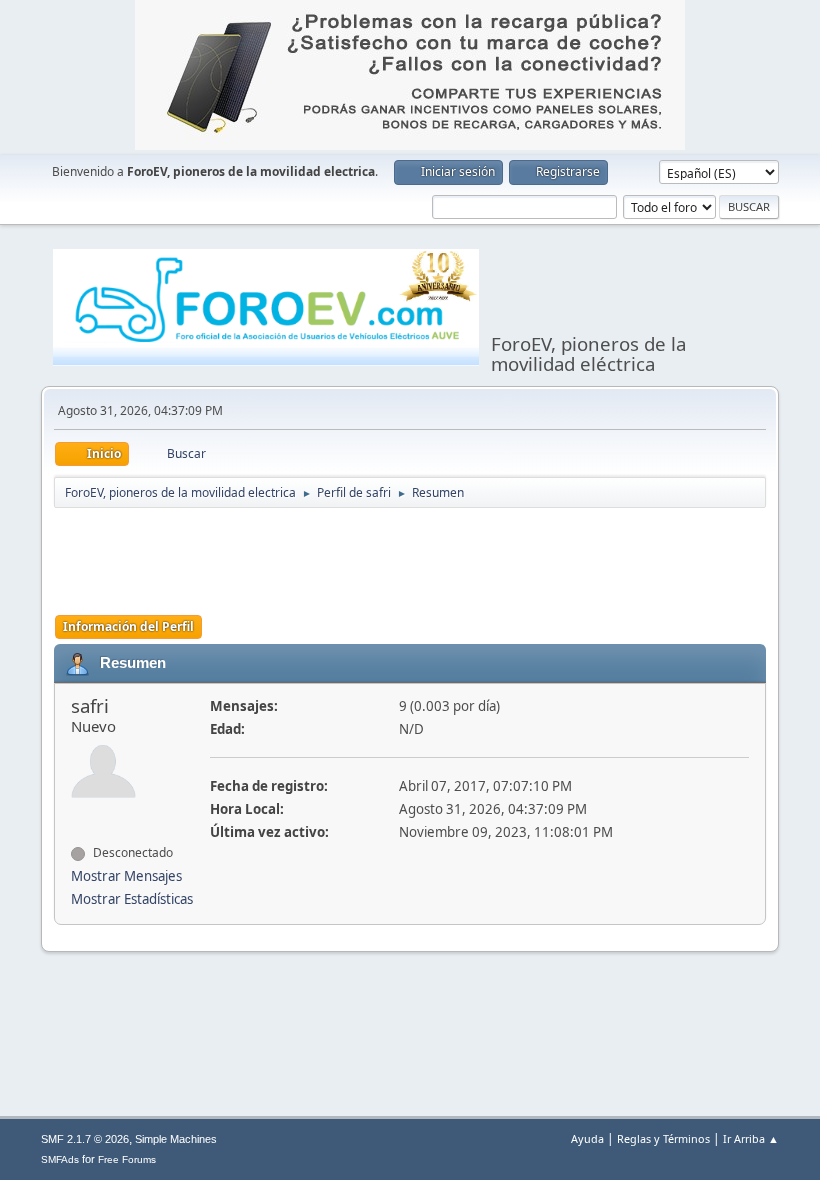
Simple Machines (176, 1139)
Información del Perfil (128, 626)
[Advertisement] (418, 560)
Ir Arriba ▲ (751, 1138)
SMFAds (60, 1159)
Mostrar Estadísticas (132, 899)
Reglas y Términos (663, 1138)
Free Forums (127, 1159)
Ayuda (587, 1138)
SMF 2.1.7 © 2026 (85, 1139)
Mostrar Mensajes (126, 876)
